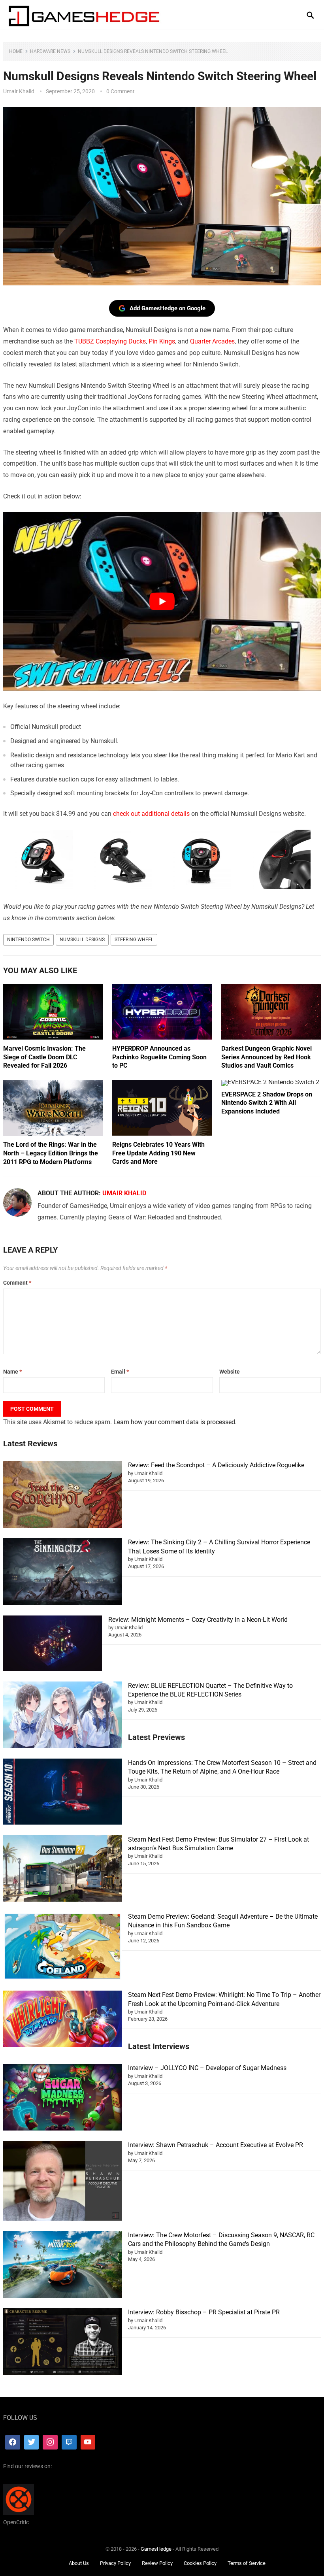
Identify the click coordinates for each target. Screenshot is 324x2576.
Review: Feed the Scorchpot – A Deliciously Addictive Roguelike (216, 1465)
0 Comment (121, 91)
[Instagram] (50, 2442)
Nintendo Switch (28, 940)
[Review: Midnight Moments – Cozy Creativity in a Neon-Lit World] (53, 1645)
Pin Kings (162, 341)
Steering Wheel (134, 940)
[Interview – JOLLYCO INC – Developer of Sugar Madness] (62, 2098)
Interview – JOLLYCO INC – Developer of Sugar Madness (207, 2068)
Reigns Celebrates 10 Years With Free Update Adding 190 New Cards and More (158, 1153)
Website (230, 1372)
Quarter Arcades (212, 341)
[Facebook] (13, 2442)
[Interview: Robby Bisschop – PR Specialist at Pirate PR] (62, 2343)
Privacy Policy (115, 2563)
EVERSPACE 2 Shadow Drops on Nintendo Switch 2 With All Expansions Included (267, 1103)
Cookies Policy (200, 2563)
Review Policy (157, 2563)
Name (12, 1372)
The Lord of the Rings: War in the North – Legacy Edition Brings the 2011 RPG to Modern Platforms (51, 1153)
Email (120, 1372)
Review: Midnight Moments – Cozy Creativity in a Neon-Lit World (198, 1620)
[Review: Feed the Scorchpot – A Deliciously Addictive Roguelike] (62, 1496)
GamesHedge (156, 2549)
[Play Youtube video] (162, 602)
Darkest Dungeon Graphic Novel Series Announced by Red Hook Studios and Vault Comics (267, 1057)
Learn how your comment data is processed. (175, 1422)
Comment (17, 1283)
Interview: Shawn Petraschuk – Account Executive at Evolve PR (216, 2145)
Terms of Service (247, 2563)
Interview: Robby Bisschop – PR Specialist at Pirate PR (204, 2312)
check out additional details (151, 814)
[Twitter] (32, 2442)
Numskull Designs (82, 940)
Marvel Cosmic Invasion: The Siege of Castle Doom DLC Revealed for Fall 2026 (44, 1057)
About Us (79, 2563)
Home (16, 51)
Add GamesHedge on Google (168, 308)
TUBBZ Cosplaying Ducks (110, 341)
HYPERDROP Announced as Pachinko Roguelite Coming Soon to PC (159, 1057)
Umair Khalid (19, 91)
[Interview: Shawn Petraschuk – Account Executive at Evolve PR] (62, 2182)
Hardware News (50, 51)
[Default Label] (69, 2442)
